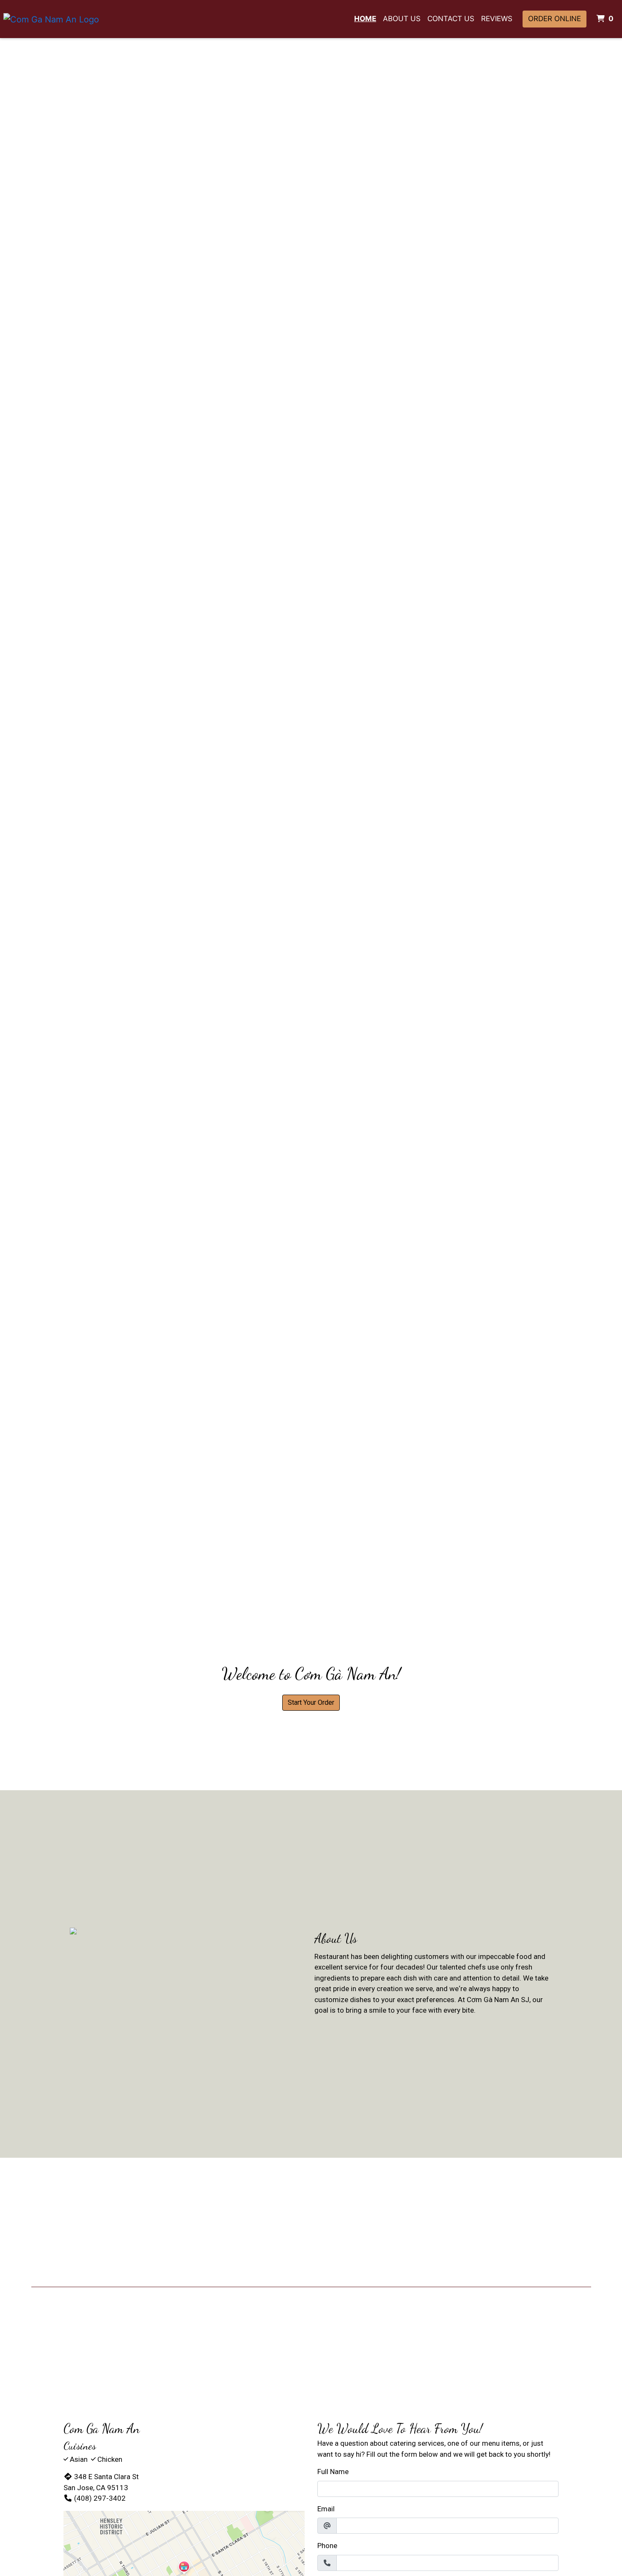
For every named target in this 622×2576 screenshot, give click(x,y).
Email (326, 2509)
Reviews (497, 19)
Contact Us (451, 19)
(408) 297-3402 (100, 2498)
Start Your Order (311, 1702)
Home (365, 19)
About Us (402, 19)
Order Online (555, 19)
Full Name (333, 2472)
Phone (327, 2546)
